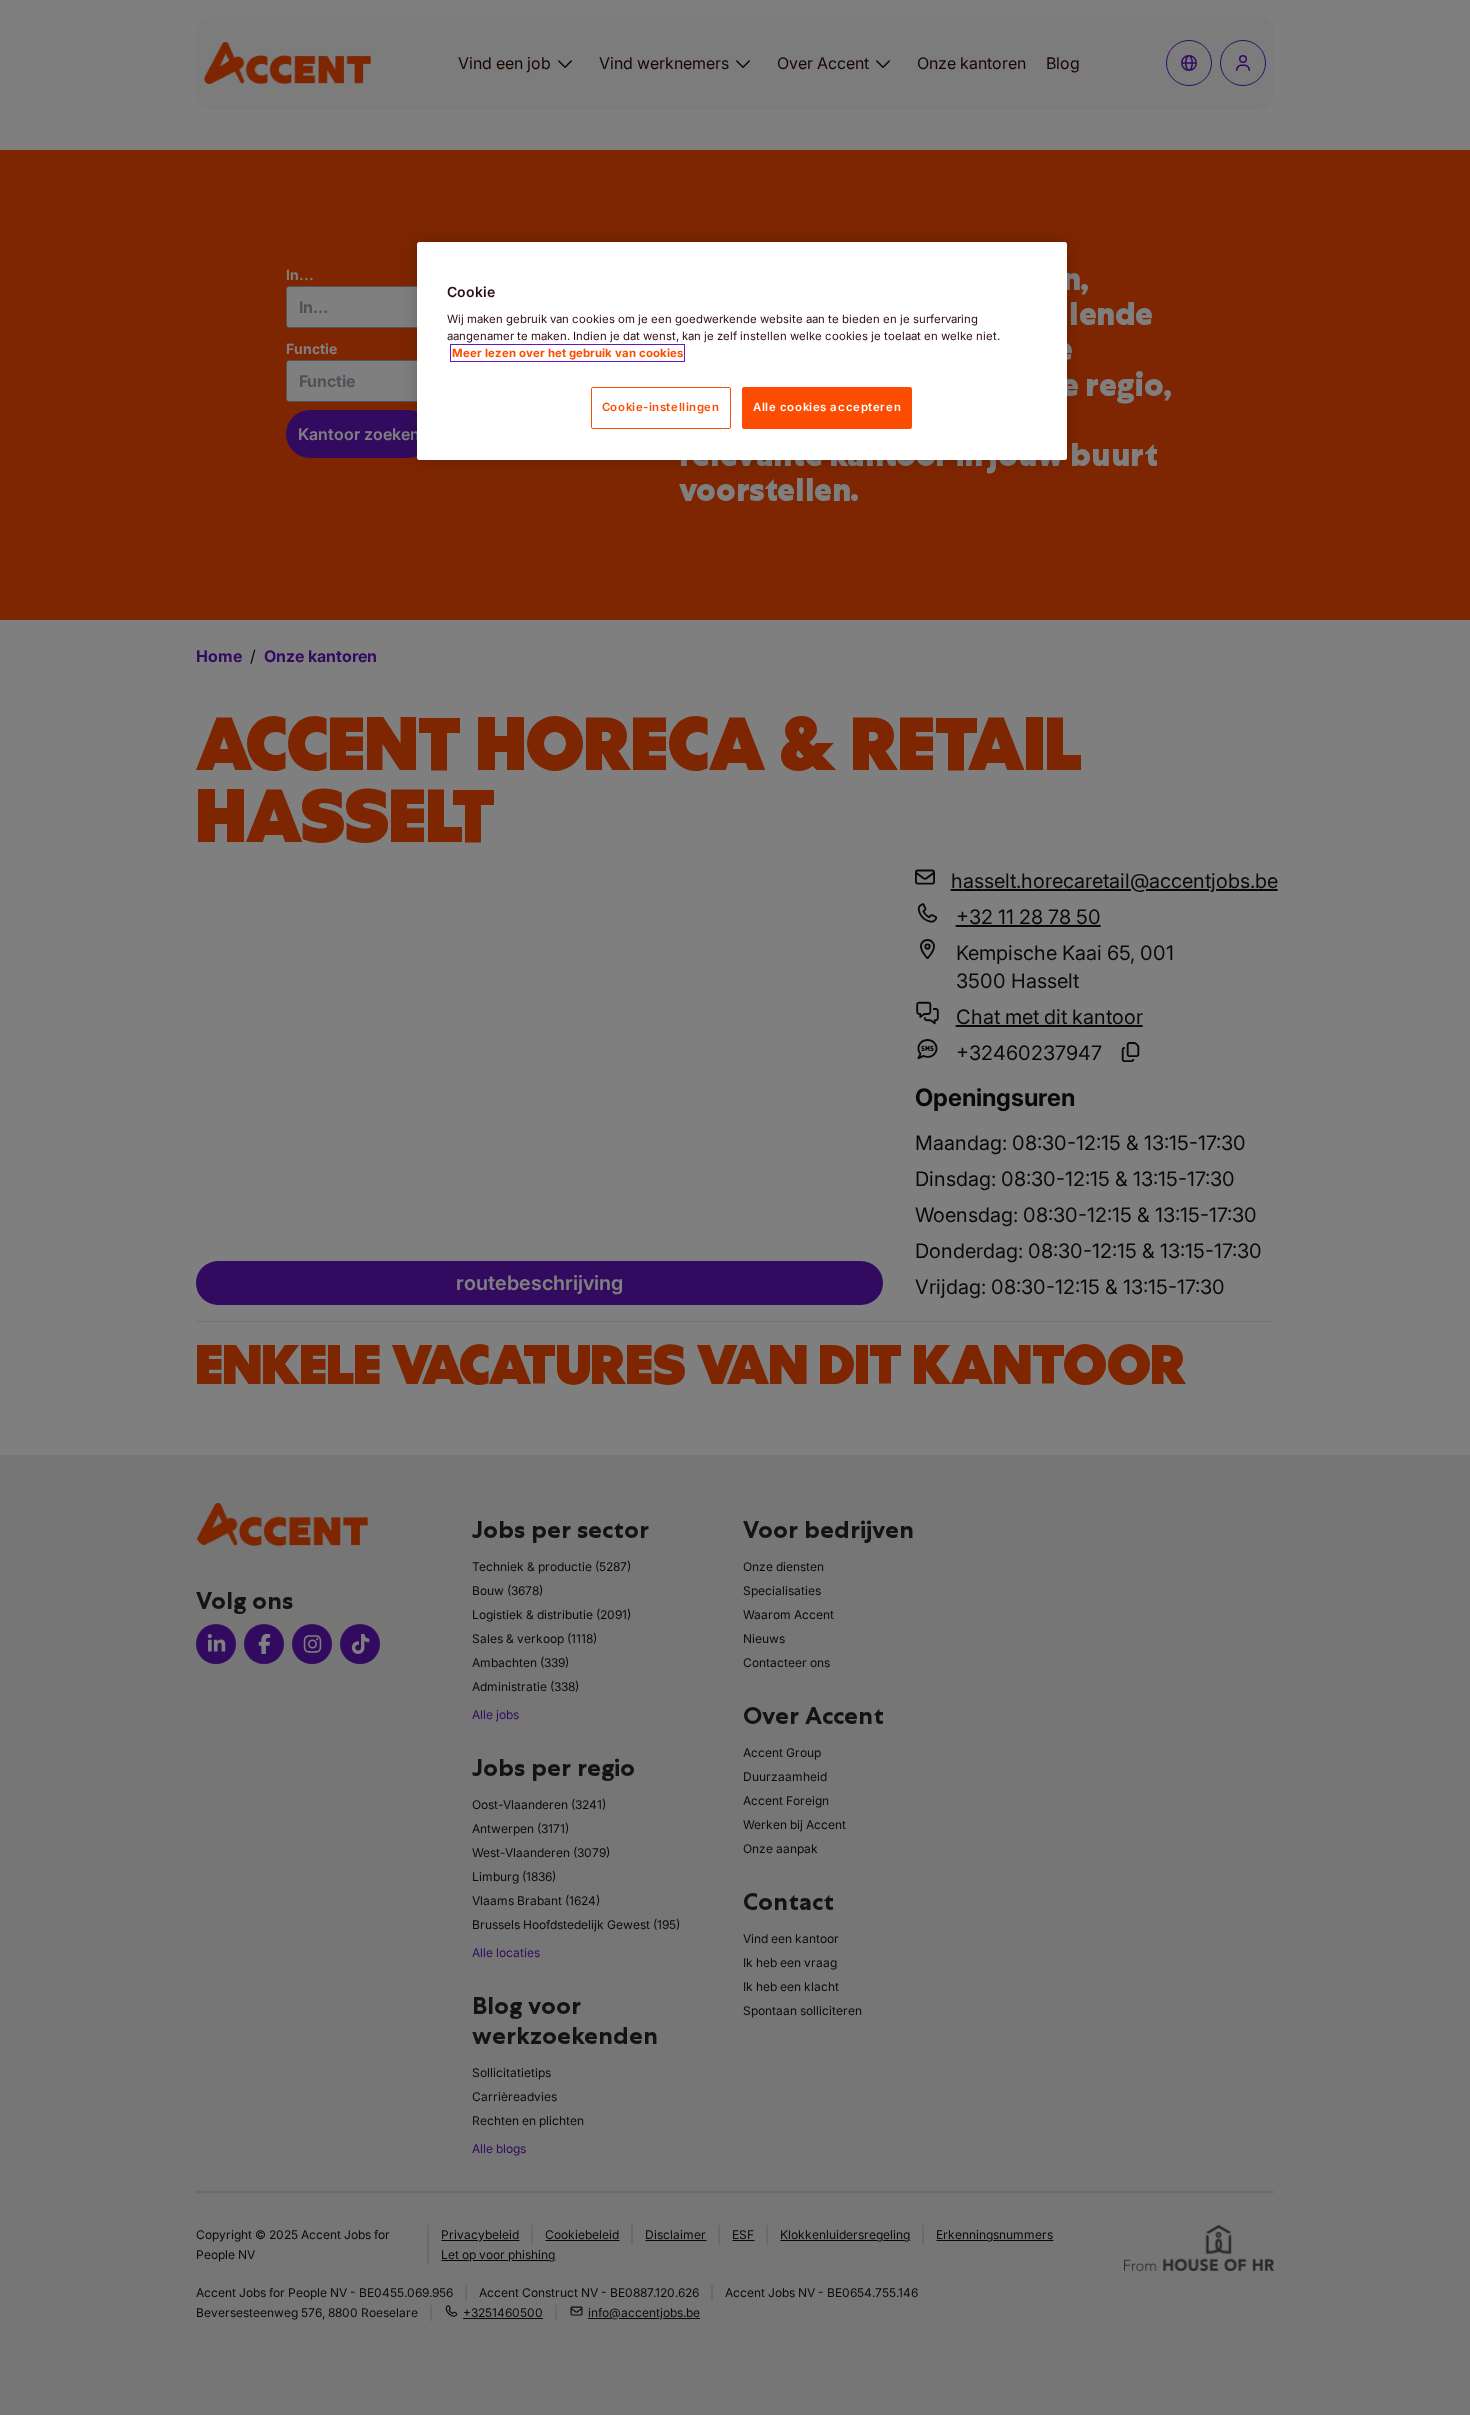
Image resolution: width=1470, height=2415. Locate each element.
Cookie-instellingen (661, 407)
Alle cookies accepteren (827, 407)
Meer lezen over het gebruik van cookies (567, 353)
